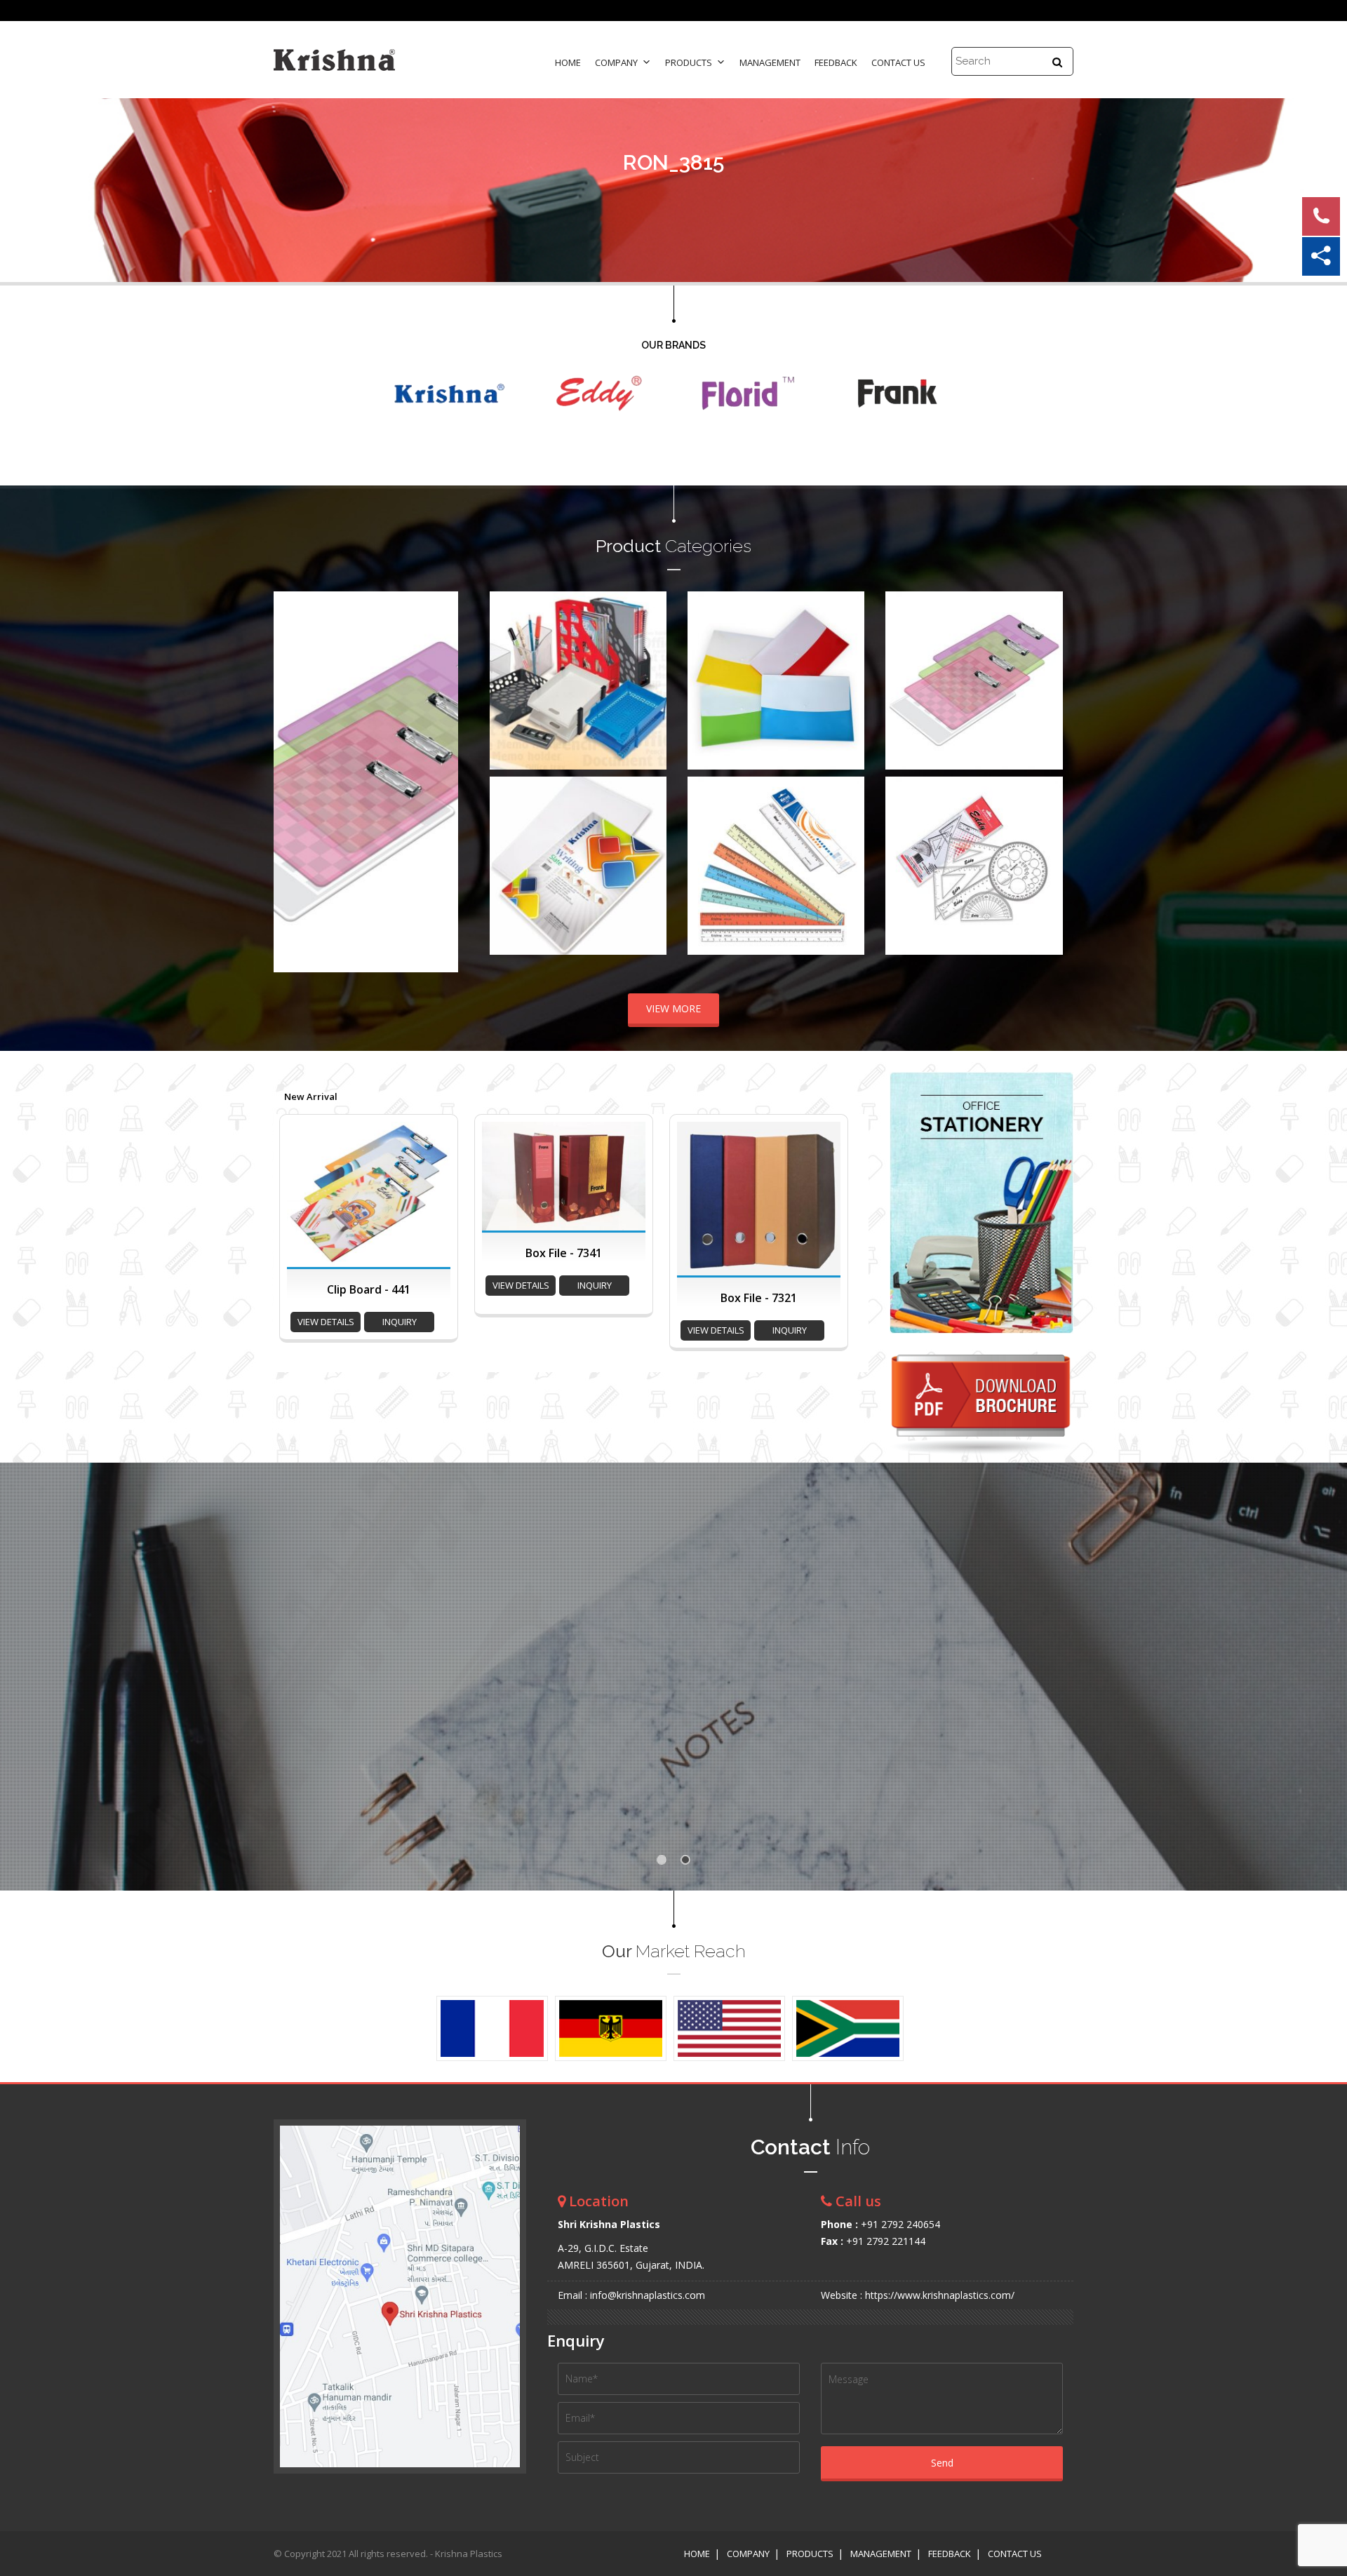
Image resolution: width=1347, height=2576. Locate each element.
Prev (292, 781)
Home (568, 62)
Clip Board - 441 (369, 1289)
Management (770, 62)
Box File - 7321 (759, 1298)
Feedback (836, 62)
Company (616, 62)
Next (440, 781)
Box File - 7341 (564, 1253)
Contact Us (898, 62)
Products (689, 62)
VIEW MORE (673, 1008)
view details (326, 1322)
